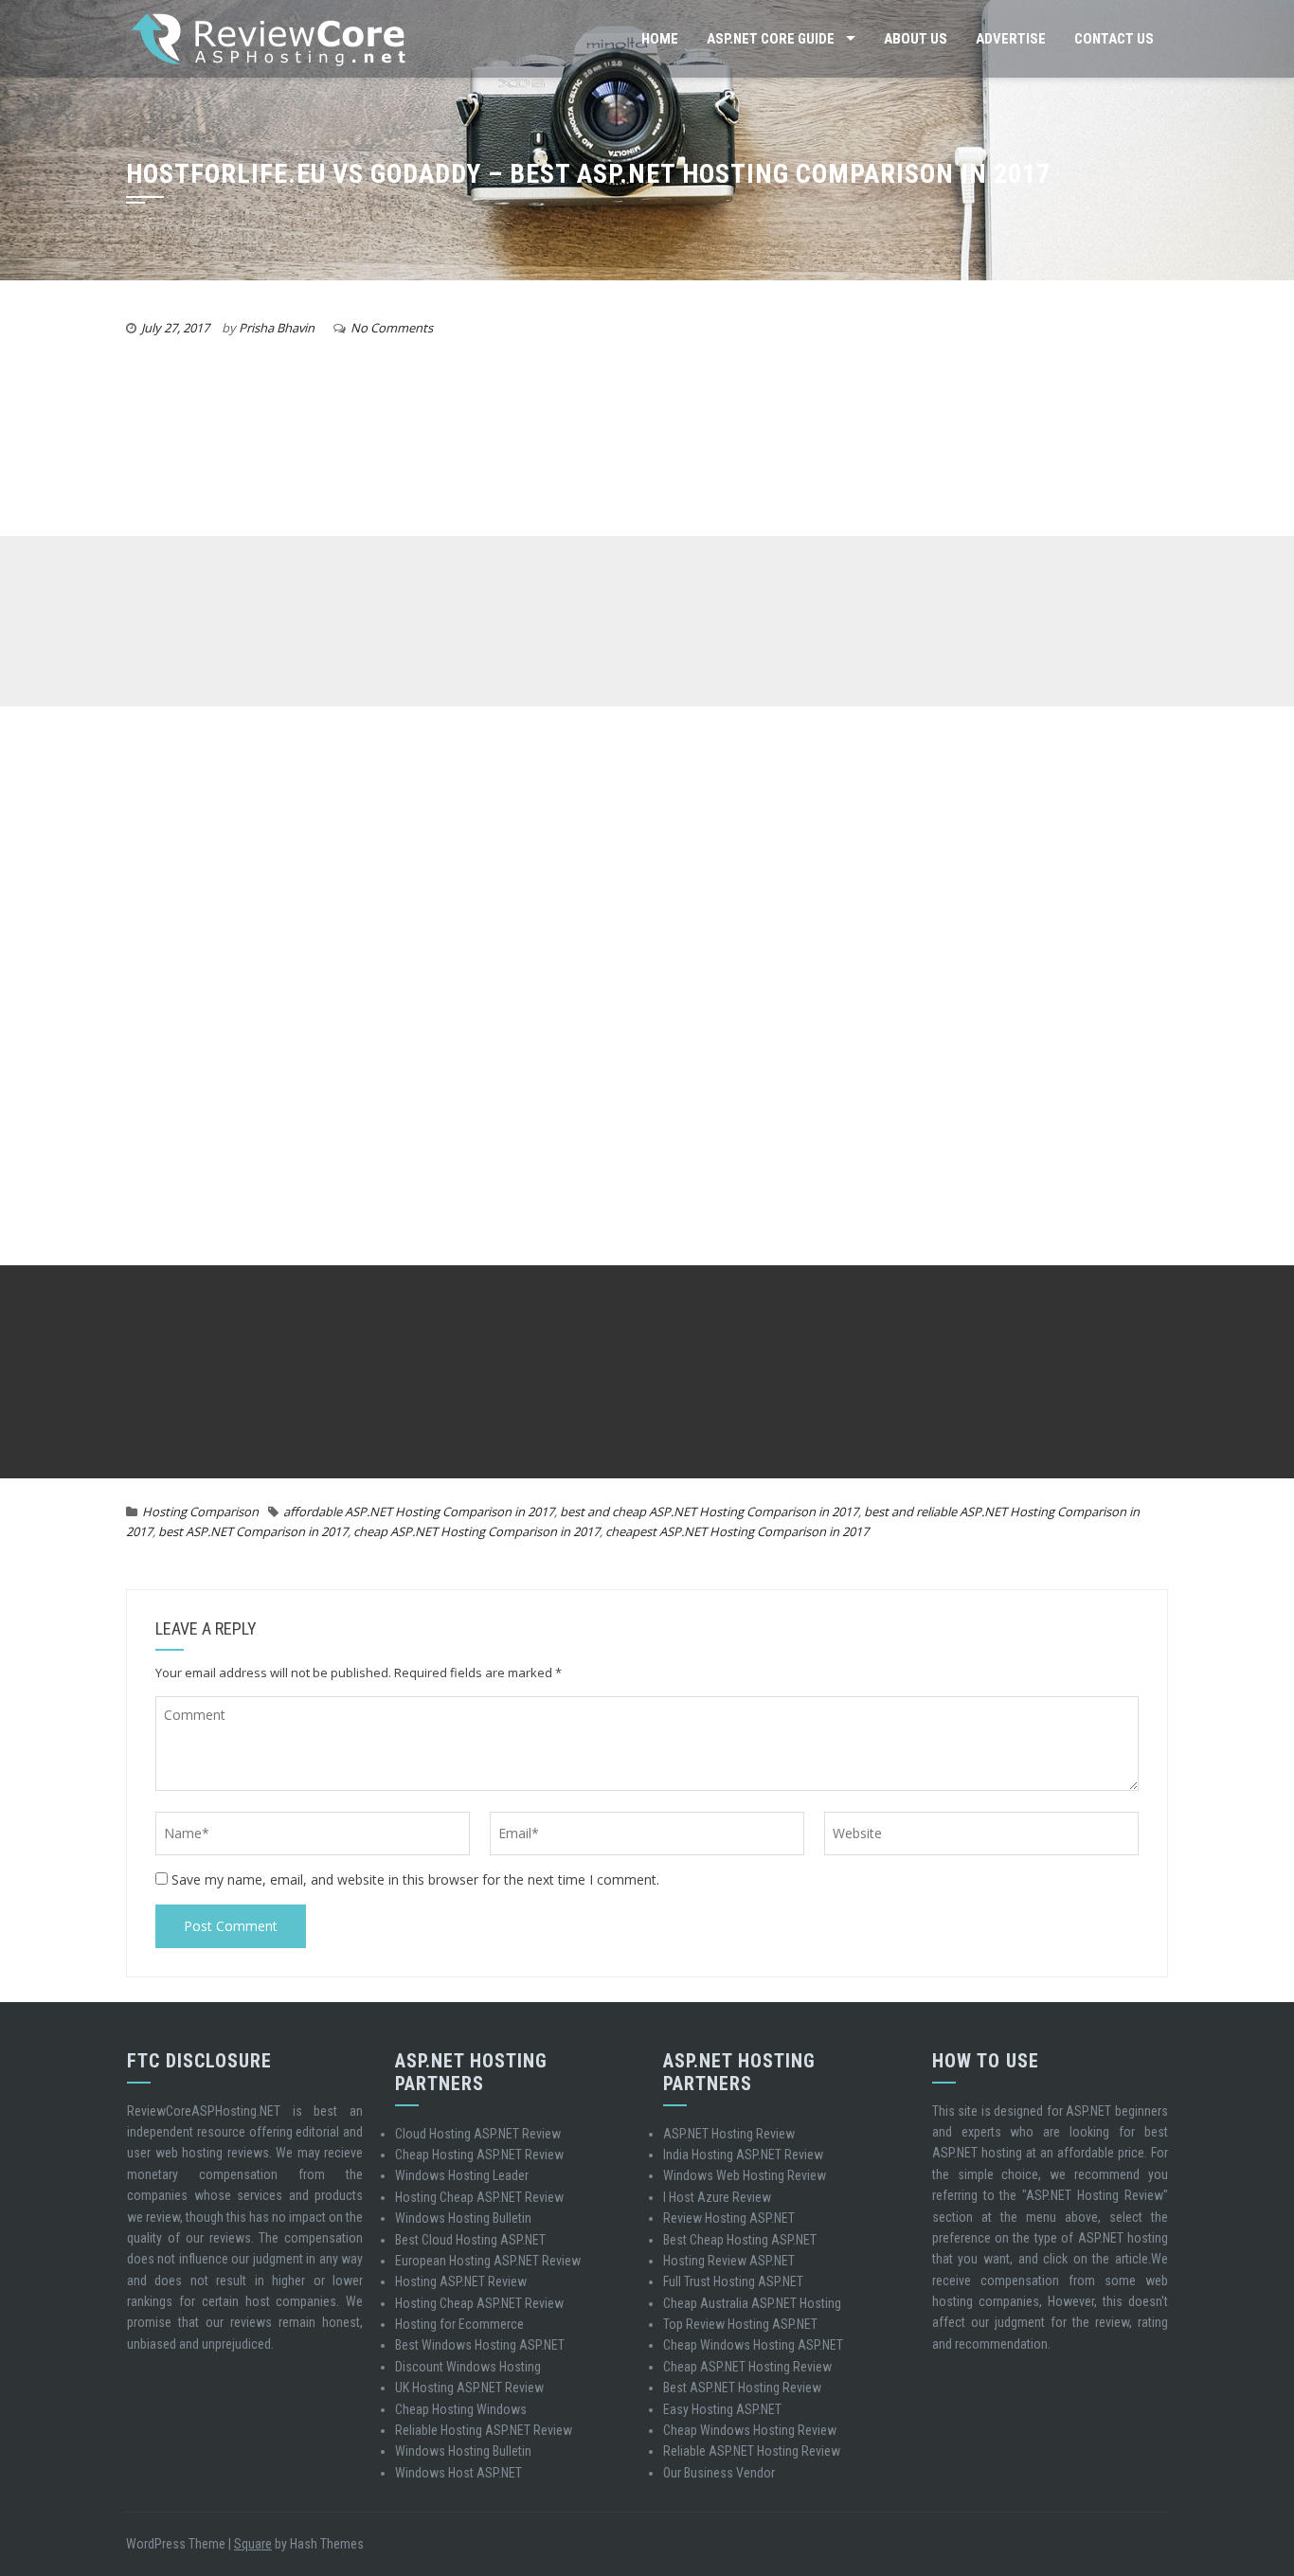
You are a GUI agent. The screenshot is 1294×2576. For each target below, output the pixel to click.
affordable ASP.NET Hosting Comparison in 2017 (419, 1512)
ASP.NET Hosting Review (729, 2134)
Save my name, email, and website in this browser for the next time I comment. (415, 1879)
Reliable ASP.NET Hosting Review (752, 2451)
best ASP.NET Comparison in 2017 (253, 1531)
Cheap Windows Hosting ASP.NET (753, 2345)
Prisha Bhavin (277, 328)
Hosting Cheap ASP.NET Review (479, 2197)
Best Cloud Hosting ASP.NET (470, 2240)
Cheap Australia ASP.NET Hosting (752, 2303)
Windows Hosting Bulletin (463, 2218)
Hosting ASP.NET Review (461, 2281)
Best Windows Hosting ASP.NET (480, 2345)
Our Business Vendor (719, 2473)
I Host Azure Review (717, 2197)
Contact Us (1114, 39)
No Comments (392, 328)
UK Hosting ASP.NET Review (469, 2388)
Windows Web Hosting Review (745, 2175)
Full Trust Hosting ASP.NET (733, 2281)
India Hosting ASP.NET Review (743, 2155)
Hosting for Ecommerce (459, 2324)
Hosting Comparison (200, 1512)
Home (660, 39)
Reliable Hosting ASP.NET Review (484, 2430)
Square (253, 2544)
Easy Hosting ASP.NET (722, 2409)
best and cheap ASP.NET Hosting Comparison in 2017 (709, 1512)
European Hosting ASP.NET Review (488, 2261)
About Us (916, 39)
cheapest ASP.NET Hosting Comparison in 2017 (737, 1531)
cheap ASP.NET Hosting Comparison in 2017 (476, 1531)
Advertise (1011, 39)
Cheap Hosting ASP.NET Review (479, 2155)
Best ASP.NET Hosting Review (742, 2388)
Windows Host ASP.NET (458, 2473)
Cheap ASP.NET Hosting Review (747, 2367)
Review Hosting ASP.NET (729, 2218)
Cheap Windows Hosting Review (750, 2430)
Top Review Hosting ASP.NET (740, 2324)
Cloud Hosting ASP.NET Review (478, 2134)
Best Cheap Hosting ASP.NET (740, 2240)
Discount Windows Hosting (468, 2367)
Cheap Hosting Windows (461, 2409)
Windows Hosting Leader (462, 2175)
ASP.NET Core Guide (771, 39)
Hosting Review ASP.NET (729, 2261)
